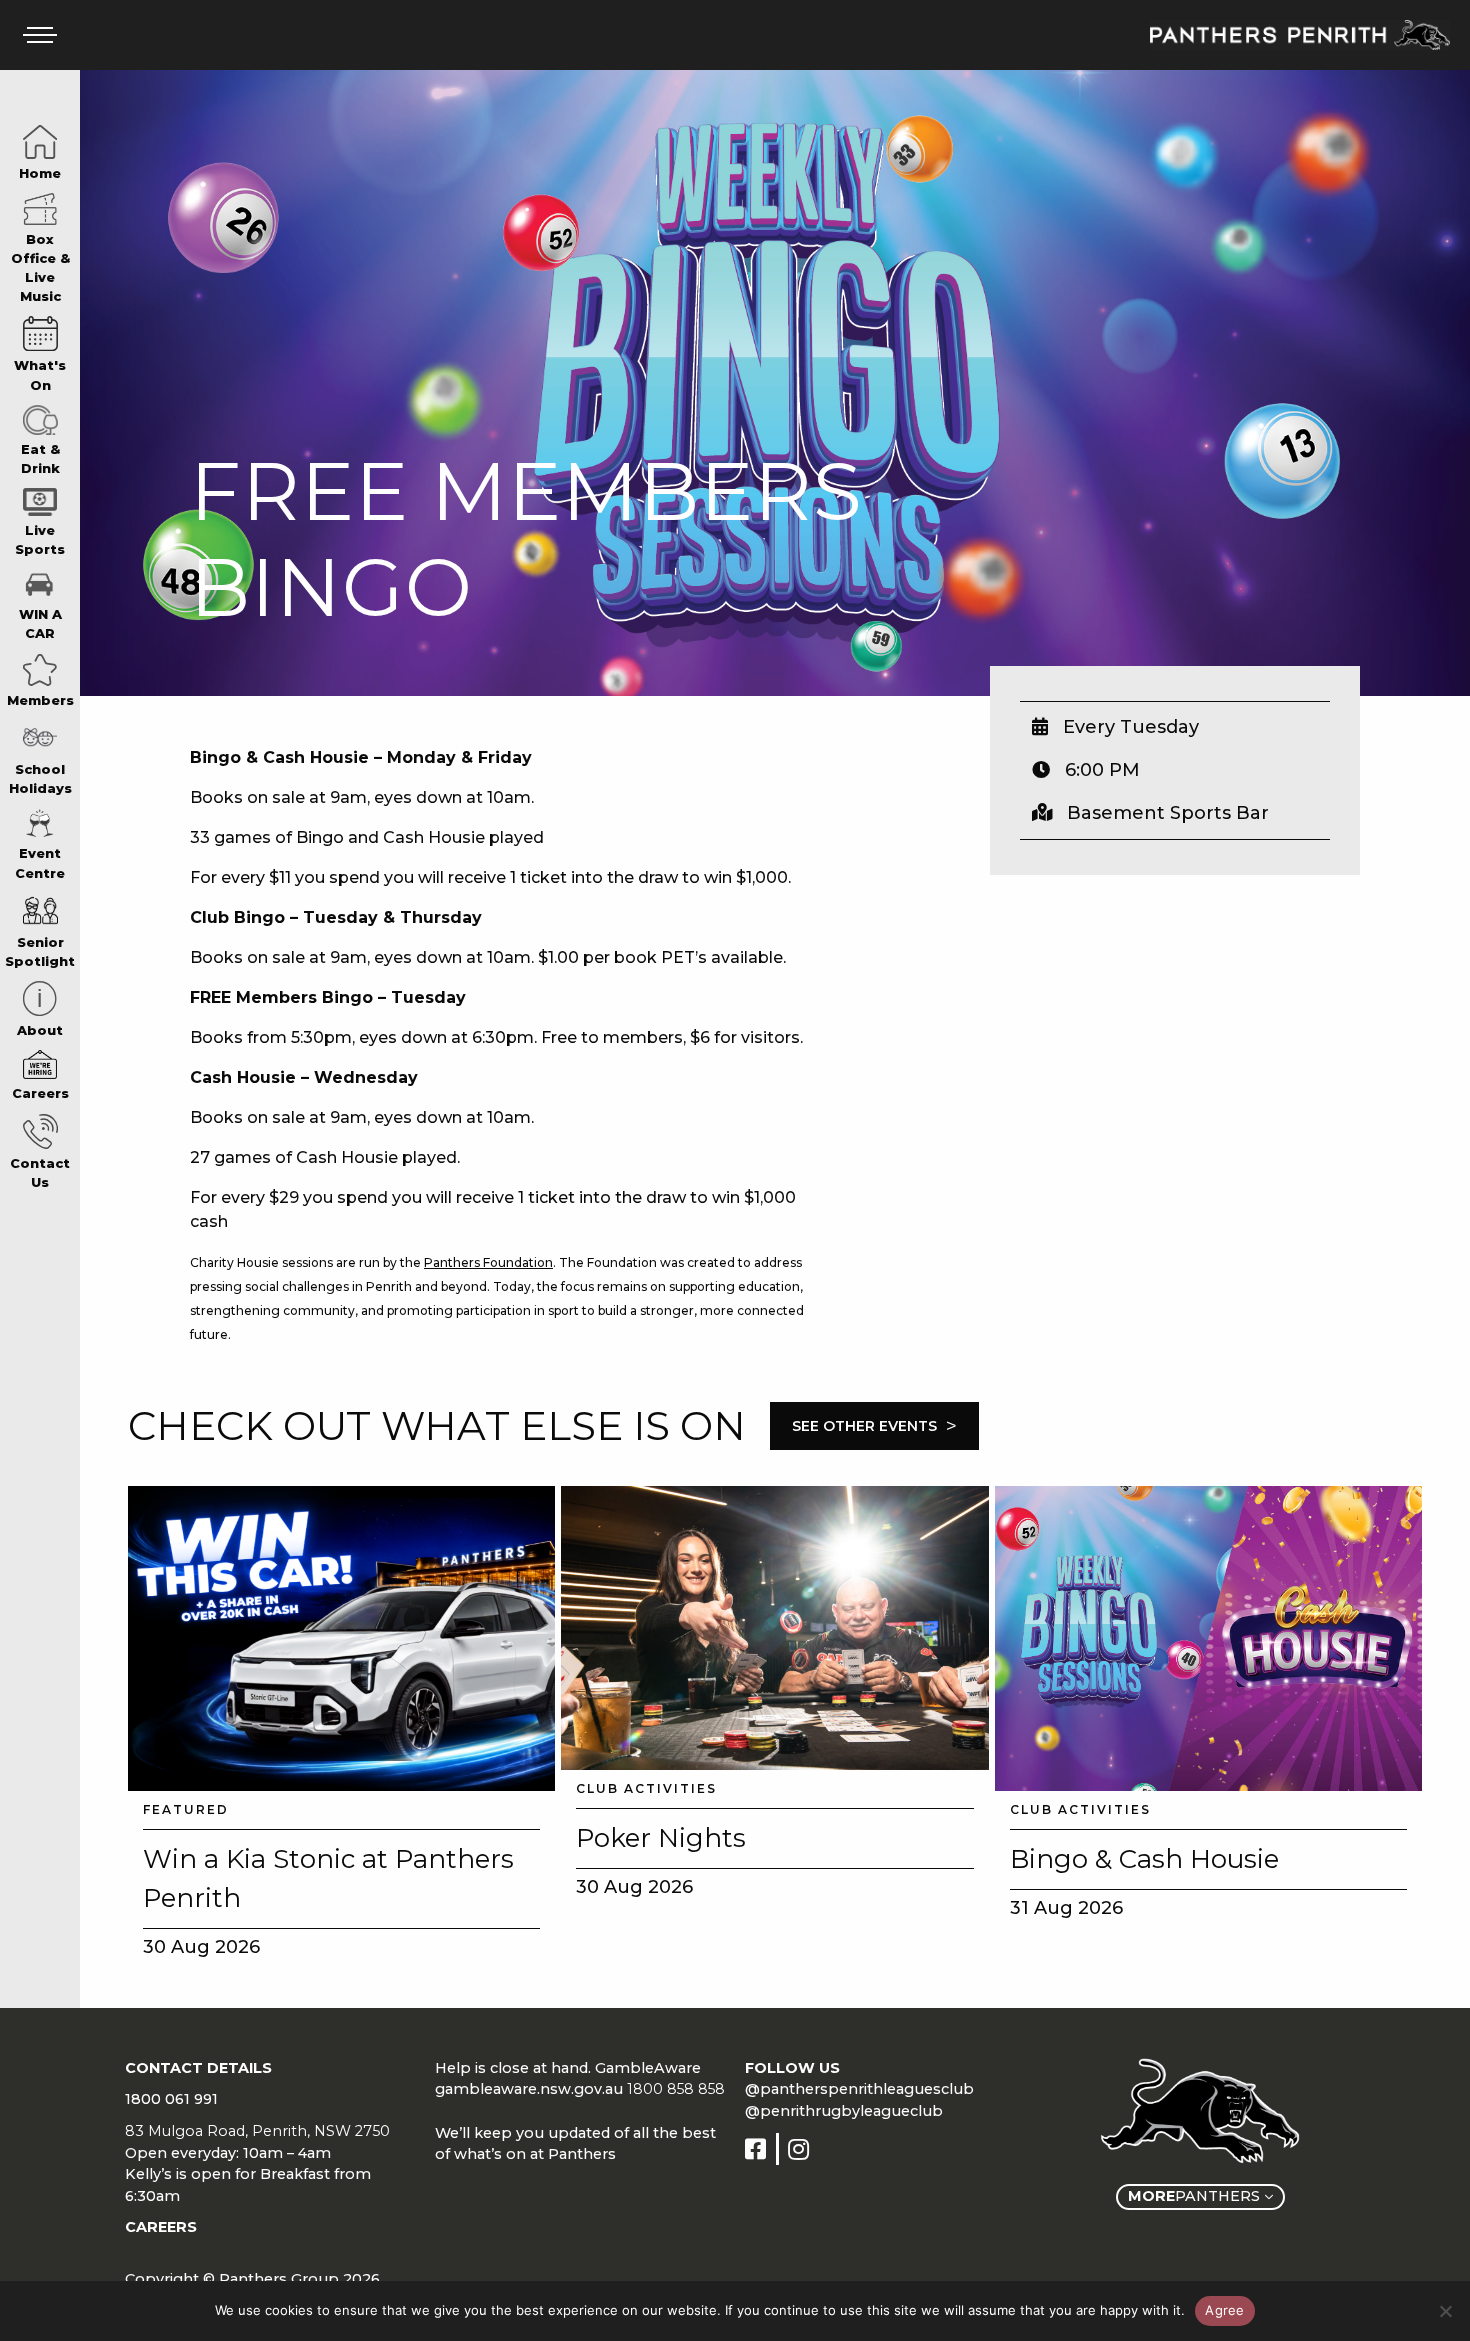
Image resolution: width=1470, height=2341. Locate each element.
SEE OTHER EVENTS (874, 1426)
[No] (1445, 2311)
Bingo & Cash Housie (1144, 1859)
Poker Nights (661, 1838)
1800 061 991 (171, 2099)
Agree (1224, 2310)
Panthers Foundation (488, 1262)
